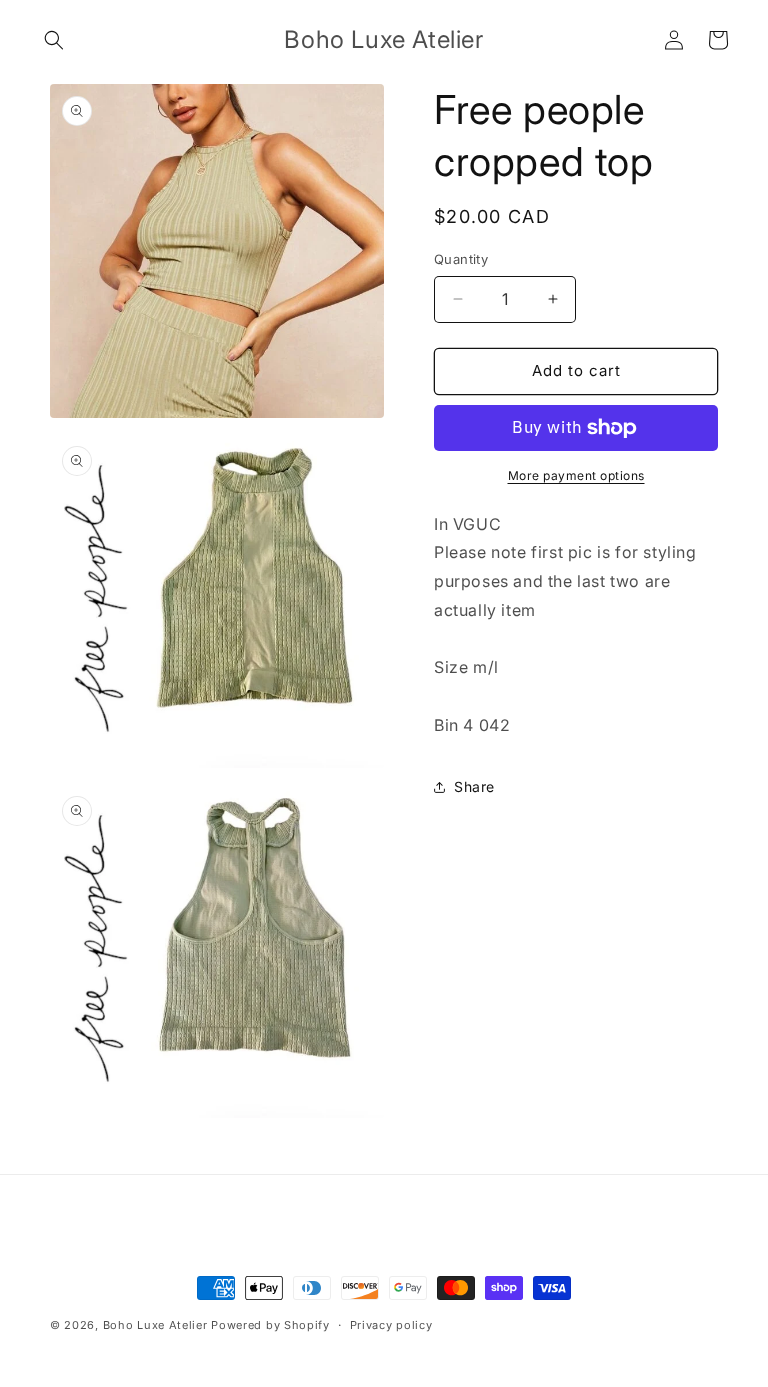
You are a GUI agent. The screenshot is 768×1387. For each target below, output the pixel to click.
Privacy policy (391, 1325)
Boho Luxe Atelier (155, 1325)
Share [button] (474, 786)
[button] (54, 40)
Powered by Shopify (270, 1325)
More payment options (576, 475)
